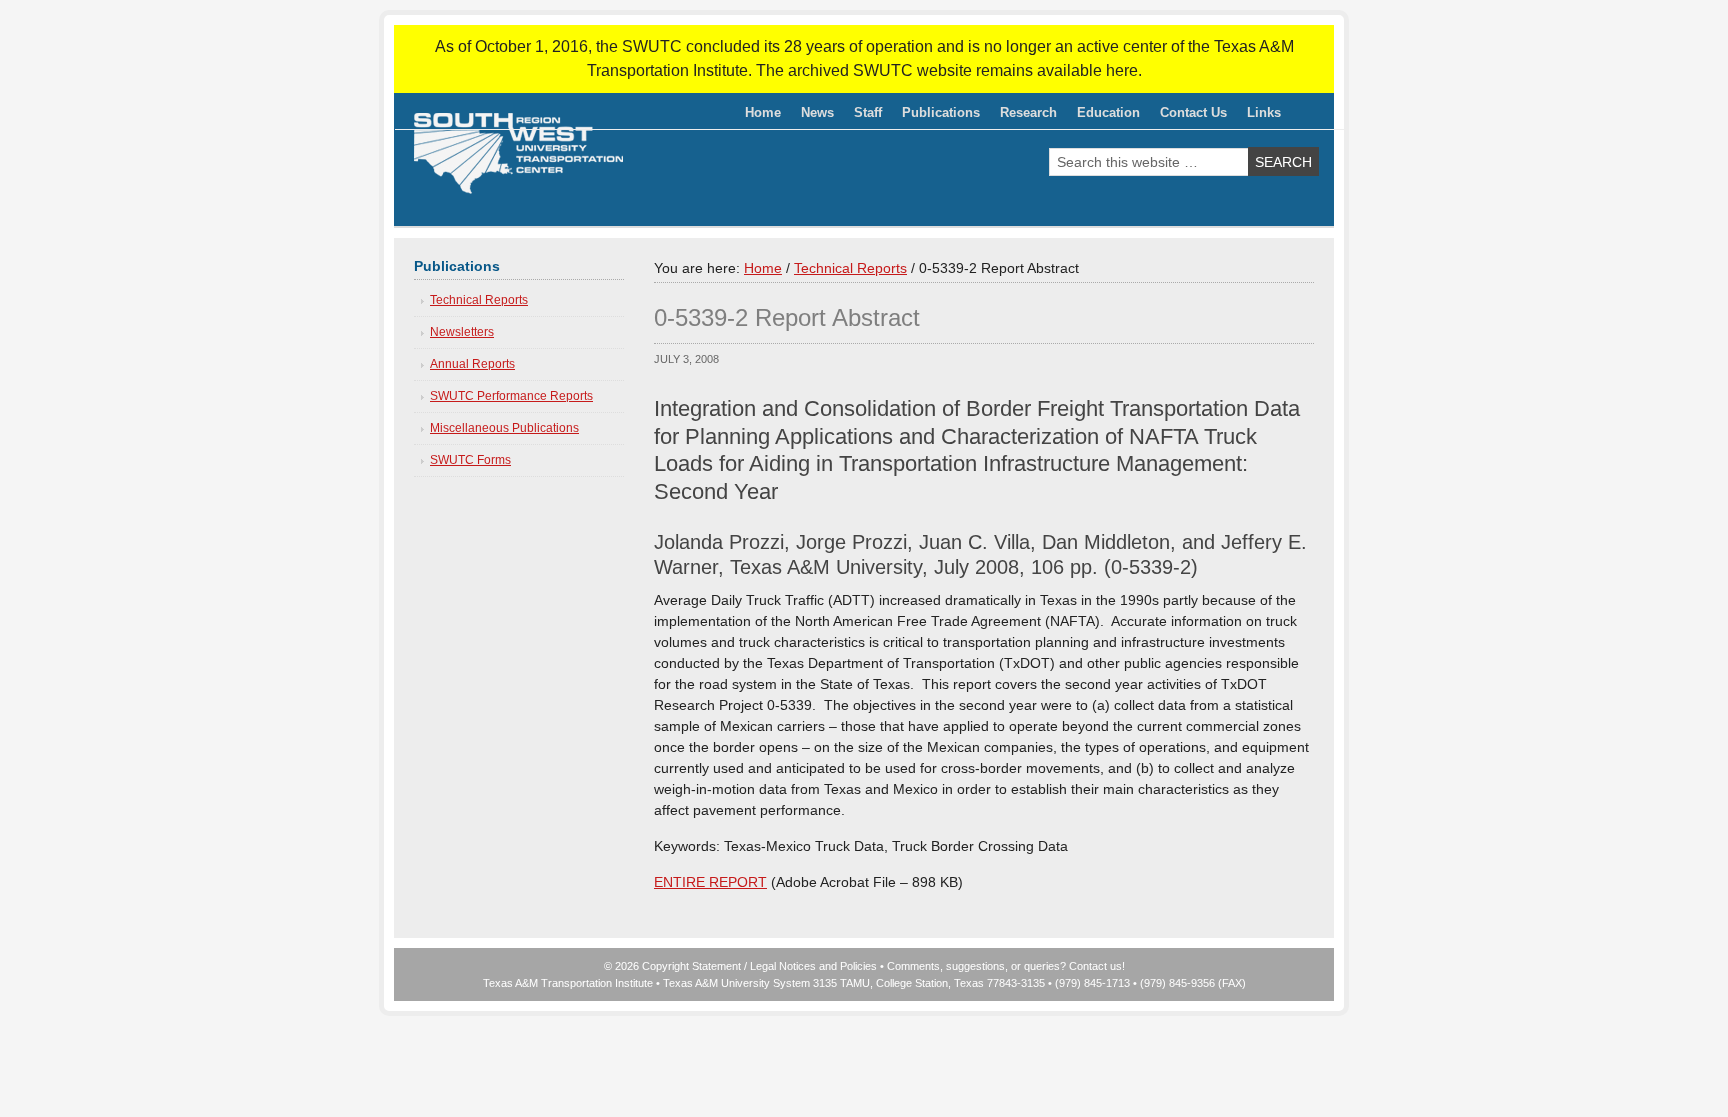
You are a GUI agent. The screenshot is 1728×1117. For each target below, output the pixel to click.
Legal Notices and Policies (813, 966)
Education (1103, 116)
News (817, 112)
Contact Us (1193, 112)
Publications (936, 116)
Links (1264, 112)
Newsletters (462, 332)
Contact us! (1097, 966)
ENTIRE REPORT (710, 882)
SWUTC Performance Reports (511, 396)
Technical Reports (479, 300)
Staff (863, 116)
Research (1023, 116)
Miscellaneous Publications (504, 428)
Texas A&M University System (736, 983)
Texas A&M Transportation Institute (568, 983)
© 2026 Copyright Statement (672, 966)
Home (763, 112)
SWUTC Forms (470, 460)
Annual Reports (472, 364)
